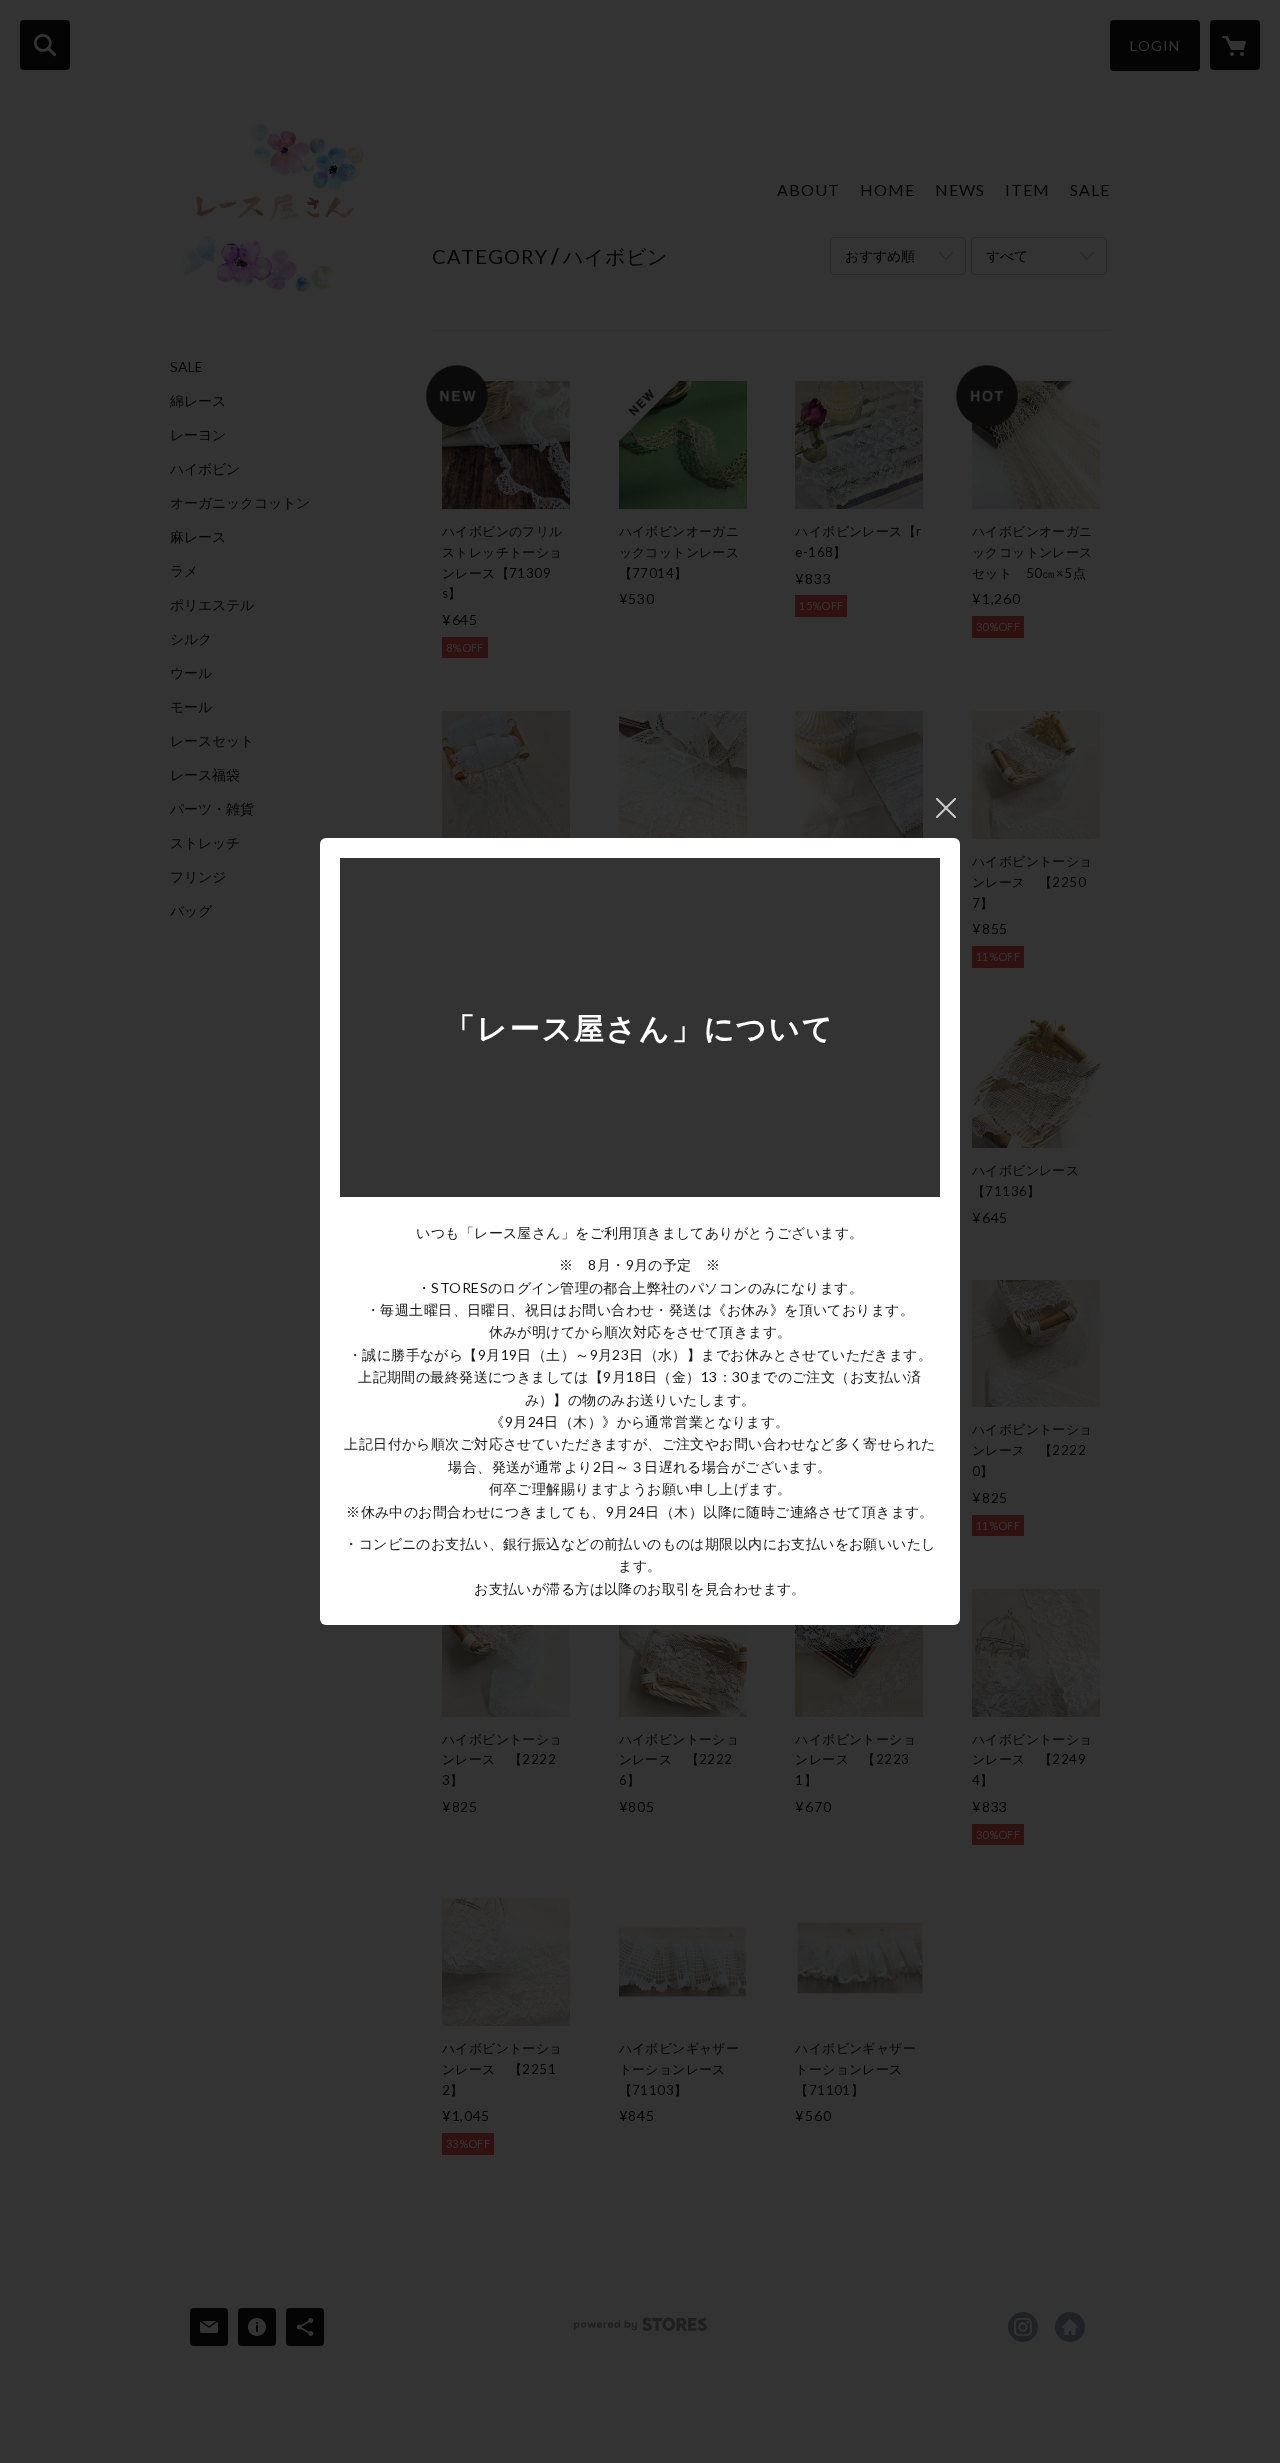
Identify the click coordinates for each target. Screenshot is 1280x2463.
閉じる (946, 808)
